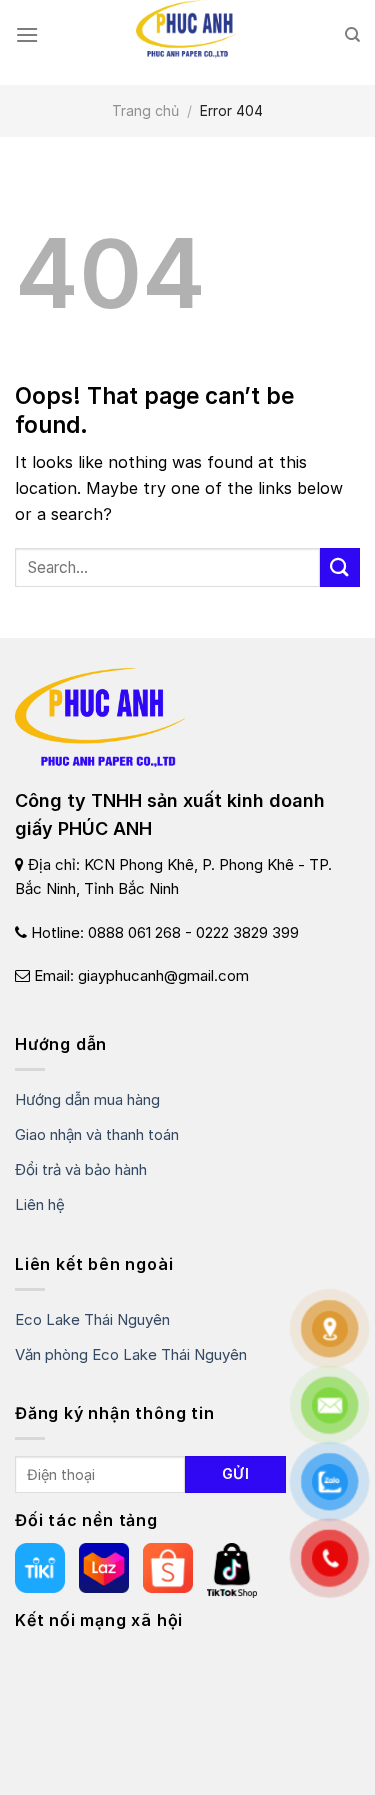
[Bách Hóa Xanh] (232, 1570)
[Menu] (27, 34)
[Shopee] (168, 1570)
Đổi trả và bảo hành (81, 1169)
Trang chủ (145, 110)
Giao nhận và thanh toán (97, 1134)
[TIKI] (40, 1570)
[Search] (352, 35)
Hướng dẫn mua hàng (87, 1099)
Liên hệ (40, 1204)
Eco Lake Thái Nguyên (92, 1319)
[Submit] (340, 567)
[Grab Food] (104, 1570)
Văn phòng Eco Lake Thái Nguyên (131, 1354)
